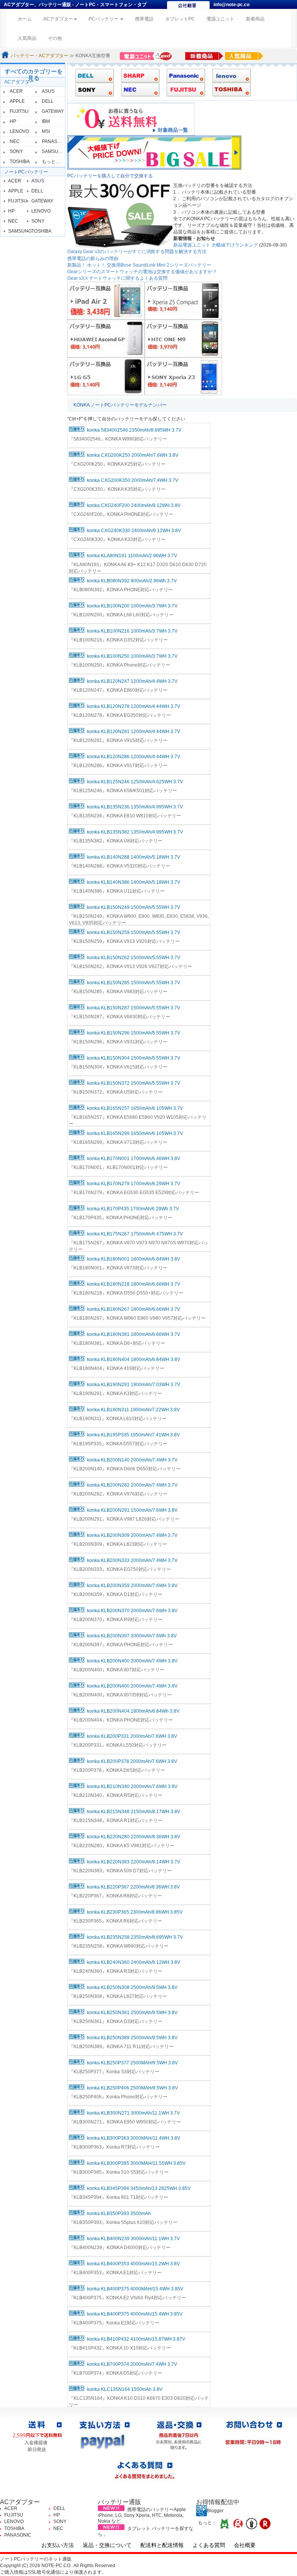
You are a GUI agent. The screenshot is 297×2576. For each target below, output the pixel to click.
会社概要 (245, 2545)
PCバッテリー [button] (104, 19)
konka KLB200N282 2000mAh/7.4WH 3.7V (132, 1485)
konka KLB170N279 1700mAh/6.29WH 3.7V (134, 1184)
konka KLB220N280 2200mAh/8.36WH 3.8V (134, 1837)
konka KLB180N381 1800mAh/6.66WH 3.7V (134, 1334)
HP (13, 121)
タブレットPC (180, 19)
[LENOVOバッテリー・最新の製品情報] (229, 75)
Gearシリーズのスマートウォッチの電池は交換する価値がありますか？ (142, 272)
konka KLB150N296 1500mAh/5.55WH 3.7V (134, 1033)
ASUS (48, 91)
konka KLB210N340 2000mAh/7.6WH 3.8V (132, 1787)
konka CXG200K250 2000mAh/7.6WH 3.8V (133, 455)
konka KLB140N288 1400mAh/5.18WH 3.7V (134, 857)
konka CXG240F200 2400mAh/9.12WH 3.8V (134, 505)
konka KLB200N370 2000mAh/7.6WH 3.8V (132, 1611)
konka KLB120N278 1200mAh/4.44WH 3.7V (134, 706)
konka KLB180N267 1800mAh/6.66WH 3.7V (134, 1309)
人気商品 (27, 38)
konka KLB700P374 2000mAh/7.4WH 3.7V (132, 2364)
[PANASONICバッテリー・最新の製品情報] (183, 75)
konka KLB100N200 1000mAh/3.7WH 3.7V (132, 606)
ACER (16, 91)
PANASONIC (55, 141)
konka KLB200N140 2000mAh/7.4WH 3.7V (132, 1460)
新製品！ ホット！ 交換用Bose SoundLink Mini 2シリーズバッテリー (139, 265)
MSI (46, 131)
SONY (16, 151)
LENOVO (19, 131)
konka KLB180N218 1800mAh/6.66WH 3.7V (134, 1284)
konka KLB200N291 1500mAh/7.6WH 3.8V (132, 1510)
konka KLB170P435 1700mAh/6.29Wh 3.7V (133, 1209)
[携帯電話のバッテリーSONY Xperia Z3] (183, 376)
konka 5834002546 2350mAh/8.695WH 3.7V (134, 430)
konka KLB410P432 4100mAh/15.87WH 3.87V (136, 2339)
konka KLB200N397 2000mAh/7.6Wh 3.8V (132, 1636)
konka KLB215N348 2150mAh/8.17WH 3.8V (134, 1812)
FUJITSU (19, 111)
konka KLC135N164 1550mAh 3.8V (125, 2389)
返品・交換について (107, 2545)
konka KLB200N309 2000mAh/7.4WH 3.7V (132, 1535)
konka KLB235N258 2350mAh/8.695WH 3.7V (135, 1937)
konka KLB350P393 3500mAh (119, 2214)
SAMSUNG (54, 151)
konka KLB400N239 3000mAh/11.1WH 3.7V (133, 2239)
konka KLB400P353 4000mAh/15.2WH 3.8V (133, 2264)
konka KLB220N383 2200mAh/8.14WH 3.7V (134, 1862)
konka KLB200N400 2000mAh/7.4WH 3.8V (132, 1661)
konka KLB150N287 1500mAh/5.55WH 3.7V (134, 1008)
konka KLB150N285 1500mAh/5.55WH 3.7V (134, 983)
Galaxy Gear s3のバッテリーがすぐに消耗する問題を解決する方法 (137, 252)
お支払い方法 (58, 2545)
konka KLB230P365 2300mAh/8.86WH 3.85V (135, 1912)
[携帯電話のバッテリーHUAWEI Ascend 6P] (106, 338)
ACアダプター (19, 82)
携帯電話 (144, 19)
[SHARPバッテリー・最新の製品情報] (137, 75)
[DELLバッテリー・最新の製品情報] (92, 75)
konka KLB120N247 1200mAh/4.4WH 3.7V (132, 681)
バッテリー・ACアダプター (40, 56)
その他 (55, 38)
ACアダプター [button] (58, 19)
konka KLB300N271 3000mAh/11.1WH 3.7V (133, 2113)
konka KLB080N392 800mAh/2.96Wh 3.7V (132, 581)
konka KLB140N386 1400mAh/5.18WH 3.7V (134, 882)
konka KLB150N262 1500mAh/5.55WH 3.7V (134, 958)
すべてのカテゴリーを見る (34, 75)
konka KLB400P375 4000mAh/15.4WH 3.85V (135, 2314)
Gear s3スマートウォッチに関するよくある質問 (117, 278)
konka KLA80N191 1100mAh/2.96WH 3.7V (132, 556)
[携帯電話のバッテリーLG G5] (106, 376)
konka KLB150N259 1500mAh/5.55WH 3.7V (134, 932)
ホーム (28, 19)
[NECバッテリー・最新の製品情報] (137, 89)
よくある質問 (209, 2545)
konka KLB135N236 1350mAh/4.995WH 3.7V (135, 807)
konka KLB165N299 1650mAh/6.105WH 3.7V (135, 1133)
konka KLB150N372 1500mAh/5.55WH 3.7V (134, 1083)
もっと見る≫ (56, 162)
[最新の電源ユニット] (147, 56)
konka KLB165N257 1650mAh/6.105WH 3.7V (135, 1108)
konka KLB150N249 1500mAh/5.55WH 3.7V (134, 907)
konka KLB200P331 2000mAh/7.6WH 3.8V (132, 1736)
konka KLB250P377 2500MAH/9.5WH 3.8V (132, 2063)
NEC (15, 141)
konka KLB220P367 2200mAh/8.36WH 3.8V (133, 1887)
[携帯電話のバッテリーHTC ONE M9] (183, 338)
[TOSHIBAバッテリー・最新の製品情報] (229, 89)
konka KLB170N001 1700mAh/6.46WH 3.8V (134, 1159)
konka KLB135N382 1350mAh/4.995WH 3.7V (135, 832)
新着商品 (255, 19)
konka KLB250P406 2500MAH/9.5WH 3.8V (132, 2088)
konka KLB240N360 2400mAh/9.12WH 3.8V (134, 1962)
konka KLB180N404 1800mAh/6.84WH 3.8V (134, 1359)
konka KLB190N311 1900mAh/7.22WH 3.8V (133, 1410)
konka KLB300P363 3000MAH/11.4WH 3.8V (134, 2138)
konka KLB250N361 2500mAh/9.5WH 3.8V (132, 2013)
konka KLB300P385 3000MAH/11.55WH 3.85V (136, 2163)
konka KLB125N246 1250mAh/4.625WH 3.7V (135, 782)
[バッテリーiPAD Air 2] (106, 300)
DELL (48, 101)
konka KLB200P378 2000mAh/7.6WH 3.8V (132, 1761)
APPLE (17, 101)
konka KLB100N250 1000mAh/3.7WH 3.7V (132, 656)
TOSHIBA (20, 162)
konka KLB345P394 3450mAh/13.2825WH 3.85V (139, 2188)
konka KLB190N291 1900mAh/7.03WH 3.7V (134, 1385)
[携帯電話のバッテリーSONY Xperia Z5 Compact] (183, 300)
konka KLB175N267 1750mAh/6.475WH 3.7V (135, 1234)
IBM (46, 121)
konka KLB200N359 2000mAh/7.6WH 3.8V (132, 1586)
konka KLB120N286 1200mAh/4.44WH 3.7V (134, 757)
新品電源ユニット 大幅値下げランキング (216, 245)
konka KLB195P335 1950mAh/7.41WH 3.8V (133, 1435)
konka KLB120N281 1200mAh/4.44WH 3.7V (134, 732)
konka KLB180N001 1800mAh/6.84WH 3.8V (134, 1259)
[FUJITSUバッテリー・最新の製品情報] (183, 89)
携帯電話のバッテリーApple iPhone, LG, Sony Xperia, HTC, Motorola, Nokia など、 (142, 2515)
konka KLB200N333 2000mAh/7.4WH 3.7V (132, 1560)
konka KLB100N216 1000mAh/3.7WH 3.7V (132, 631)
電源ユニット (220, 19)
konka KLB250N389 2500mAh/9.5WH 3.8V (132, 2038)
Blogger (215, 2511)
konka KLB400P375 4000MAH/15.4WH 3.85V (135, 2289)
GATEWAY (53, 111)
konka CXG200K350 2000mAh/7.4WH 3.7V (133, 480)
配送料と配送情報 (162, 2545)
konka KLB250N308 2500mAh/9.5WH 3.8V (132, 1987)
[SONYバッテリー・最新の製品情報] (92, 89)
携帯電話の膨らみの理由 (93, 259)
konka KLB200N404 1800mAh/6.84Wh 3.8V (133, 1711)
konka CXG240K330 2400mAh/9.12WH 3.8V (134, 531)
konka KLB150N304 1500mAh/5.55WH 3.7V (134, 1058)
